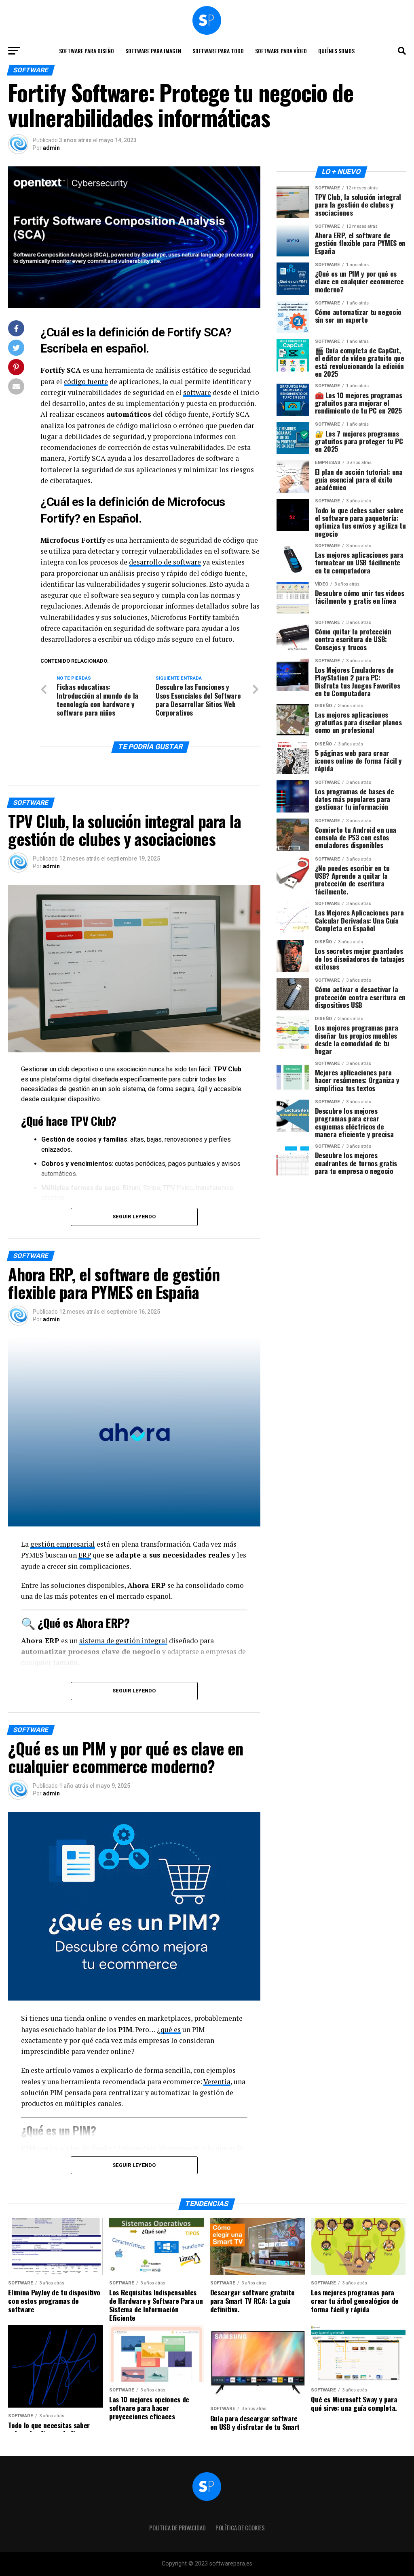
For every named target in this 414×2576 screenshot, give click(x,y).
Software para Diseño (87, 51)
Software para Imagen (153, 51)
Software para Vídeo (281, 51)
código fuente (86, 381)
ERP (85, 1555)
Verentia (217, 2082)
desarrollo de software (165, 562)
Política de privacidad (177, 2528)
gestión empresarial (63, 1544)
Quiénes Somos (336, 51)
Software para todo (218, 51)
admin (51, 148)
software (197, 392)
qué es (171, 2029)
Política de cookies (240, 2528)
